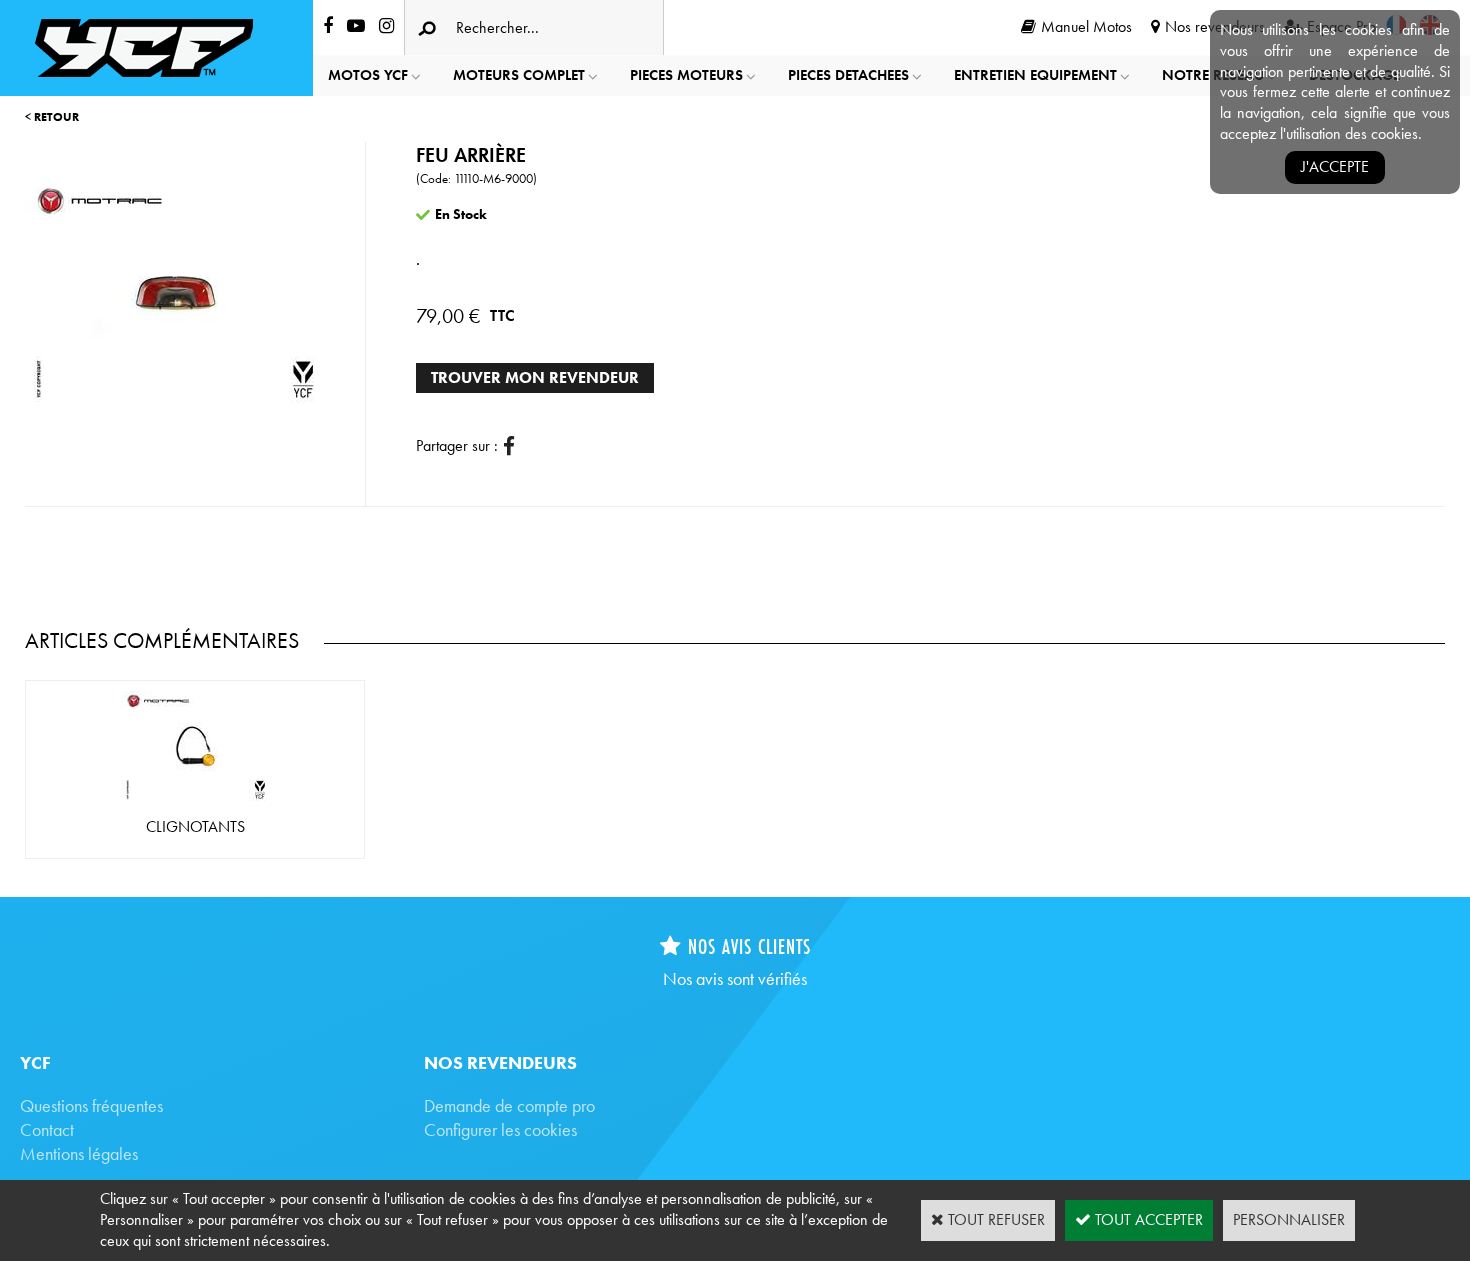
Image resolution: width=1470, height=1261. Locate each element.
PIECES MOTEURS (686, 75)
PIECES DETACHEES (848, 75)
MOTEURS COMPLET (519, 75)
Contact (47, 1129)
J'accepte (1335, 166)
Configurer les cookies (500, 1129)
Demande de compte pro (509, 1105)
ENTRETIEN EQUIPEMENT (1035, 75)
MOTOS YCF (368, 75)
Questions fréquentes (91, 1105)
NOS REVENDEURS (500, 1062)
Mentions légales (79, 1153)
